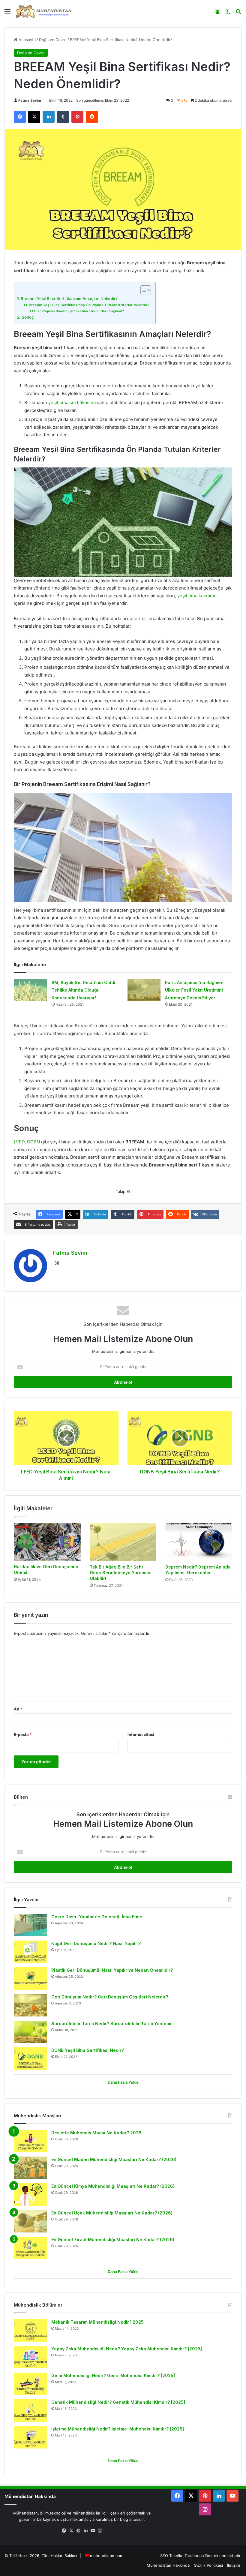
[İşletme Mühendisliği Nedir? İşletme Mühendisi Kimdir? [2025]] (30, 2437)
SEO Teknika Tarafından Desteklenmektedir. (201, 2556)
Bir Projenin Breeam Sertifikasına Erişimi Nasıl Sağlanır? (80, 311)
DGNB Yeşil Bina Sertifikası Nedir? (88, 2050)
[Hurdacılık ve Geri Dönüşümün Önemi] (47, 1542)
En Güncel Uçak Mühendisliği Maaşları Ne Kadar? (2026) (112, 2213)
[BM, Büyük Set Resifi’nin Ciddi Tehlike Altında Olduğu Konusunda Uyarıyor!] (31, 990)
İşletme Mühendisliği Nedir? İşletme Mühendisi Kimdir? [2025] (118, 2429)
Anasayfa (27, 40)
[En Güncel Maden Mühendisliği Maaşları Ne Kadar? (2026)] (30, 2168)
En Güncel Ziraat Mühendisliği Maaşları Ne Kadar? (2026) (113, 2240)
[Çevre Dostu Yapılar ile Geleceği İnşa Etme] (30, 1925)
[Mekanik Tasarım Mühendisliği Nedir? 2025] (30, 2330)
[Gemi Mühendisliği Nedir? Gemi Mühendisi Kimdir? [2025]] (30, 2384)
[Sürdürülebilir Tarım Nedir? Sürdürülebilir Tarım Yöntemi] (30, 2032)
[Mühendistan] (43, 11)
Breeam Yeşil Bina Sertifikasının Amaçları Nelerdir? (69, 299)
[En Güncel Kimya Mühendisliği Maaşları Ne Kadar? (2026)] (30, 2195)
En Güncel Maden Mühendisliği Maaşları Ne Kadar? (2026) (114, 2159)
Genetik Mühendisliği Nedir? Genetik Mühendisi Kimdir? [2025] (118, 2402)
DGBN (34, 1142)
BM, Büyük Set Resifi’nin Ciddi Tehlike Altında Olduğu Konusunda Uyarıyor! (83, 990)
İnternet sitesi (141, 1734)
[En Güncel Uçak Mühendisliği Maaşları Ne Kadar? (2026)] (30, 2221)
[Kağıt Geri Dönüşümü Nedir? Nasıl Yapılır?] (30, 1952)
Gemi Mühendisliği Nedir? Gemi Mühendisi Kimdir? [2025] (113, 2375)
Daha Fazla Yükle (123, 2082)
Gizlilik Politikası (208, 2565)
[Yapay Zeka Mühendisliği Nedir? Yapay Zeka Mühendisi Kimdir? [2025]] (30, 2357)
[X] (71, 2531)
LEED (19, 1142)
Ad (18, 1709)
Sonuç (28, 317)
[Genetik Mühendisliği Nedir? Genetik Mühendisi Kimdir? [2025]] (30, 2411)
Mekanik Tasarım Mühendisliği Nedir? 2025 (97, 2322)
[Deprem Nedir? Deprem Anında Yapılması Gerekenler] (199, 1542)
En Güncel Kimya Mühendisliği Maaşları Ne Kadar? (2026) (113, 2186)
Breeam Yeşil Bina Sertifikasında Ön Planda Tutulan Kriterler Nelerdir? (89, 305)
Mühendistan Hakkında (168, 2565)
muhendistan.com (107, 2556)
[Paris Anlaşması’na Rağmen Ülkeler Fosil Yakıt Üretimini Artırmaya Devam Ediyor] (144, 990)
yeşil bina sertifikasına (72, 402)
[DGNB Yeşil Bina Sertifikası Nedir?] (30, 2059)
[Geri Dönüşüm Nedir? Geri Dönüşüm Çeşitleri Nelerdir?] (30, 2005)
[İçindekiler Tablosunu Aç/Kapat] (143, 290)
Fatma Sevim (30, 100)
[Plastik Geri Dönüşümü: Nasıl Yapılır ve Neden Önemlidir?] (30, 1979)
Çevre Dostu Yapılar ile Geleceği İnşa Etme (97, 1917)
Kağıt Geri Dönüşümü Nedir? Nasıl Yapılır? (96, 1943)
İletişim (234, 2565)
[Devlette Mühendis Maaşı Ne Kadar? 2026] (30, 2141)
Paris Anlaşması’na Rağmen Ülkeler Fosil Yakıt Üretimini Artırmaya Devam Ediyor (194, 990)
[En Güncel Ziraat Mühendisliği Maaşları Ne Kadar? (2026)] (30, 2248)
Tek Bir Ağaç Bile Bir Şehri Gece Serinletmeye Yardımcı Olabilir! (120, 1573)
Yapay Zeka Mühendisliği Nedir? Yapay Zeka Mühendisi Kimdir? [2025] (127, 2349)
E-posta (23, 1734)
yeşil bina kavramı (196, 596)
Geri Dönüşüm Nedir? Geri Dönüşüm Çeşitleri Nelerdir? (110, 1997)
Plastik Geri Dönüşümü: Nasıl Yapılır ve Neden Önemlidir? (112, 1970)
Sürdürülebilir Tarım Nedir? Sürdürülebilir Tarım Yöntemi (111, 2024)
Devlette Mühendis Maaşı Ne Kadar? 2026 (96, 2133)
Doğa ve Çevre (53, 40)
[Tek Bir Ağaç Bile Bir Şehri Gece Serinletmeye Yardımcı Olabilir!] (123, 1542)
